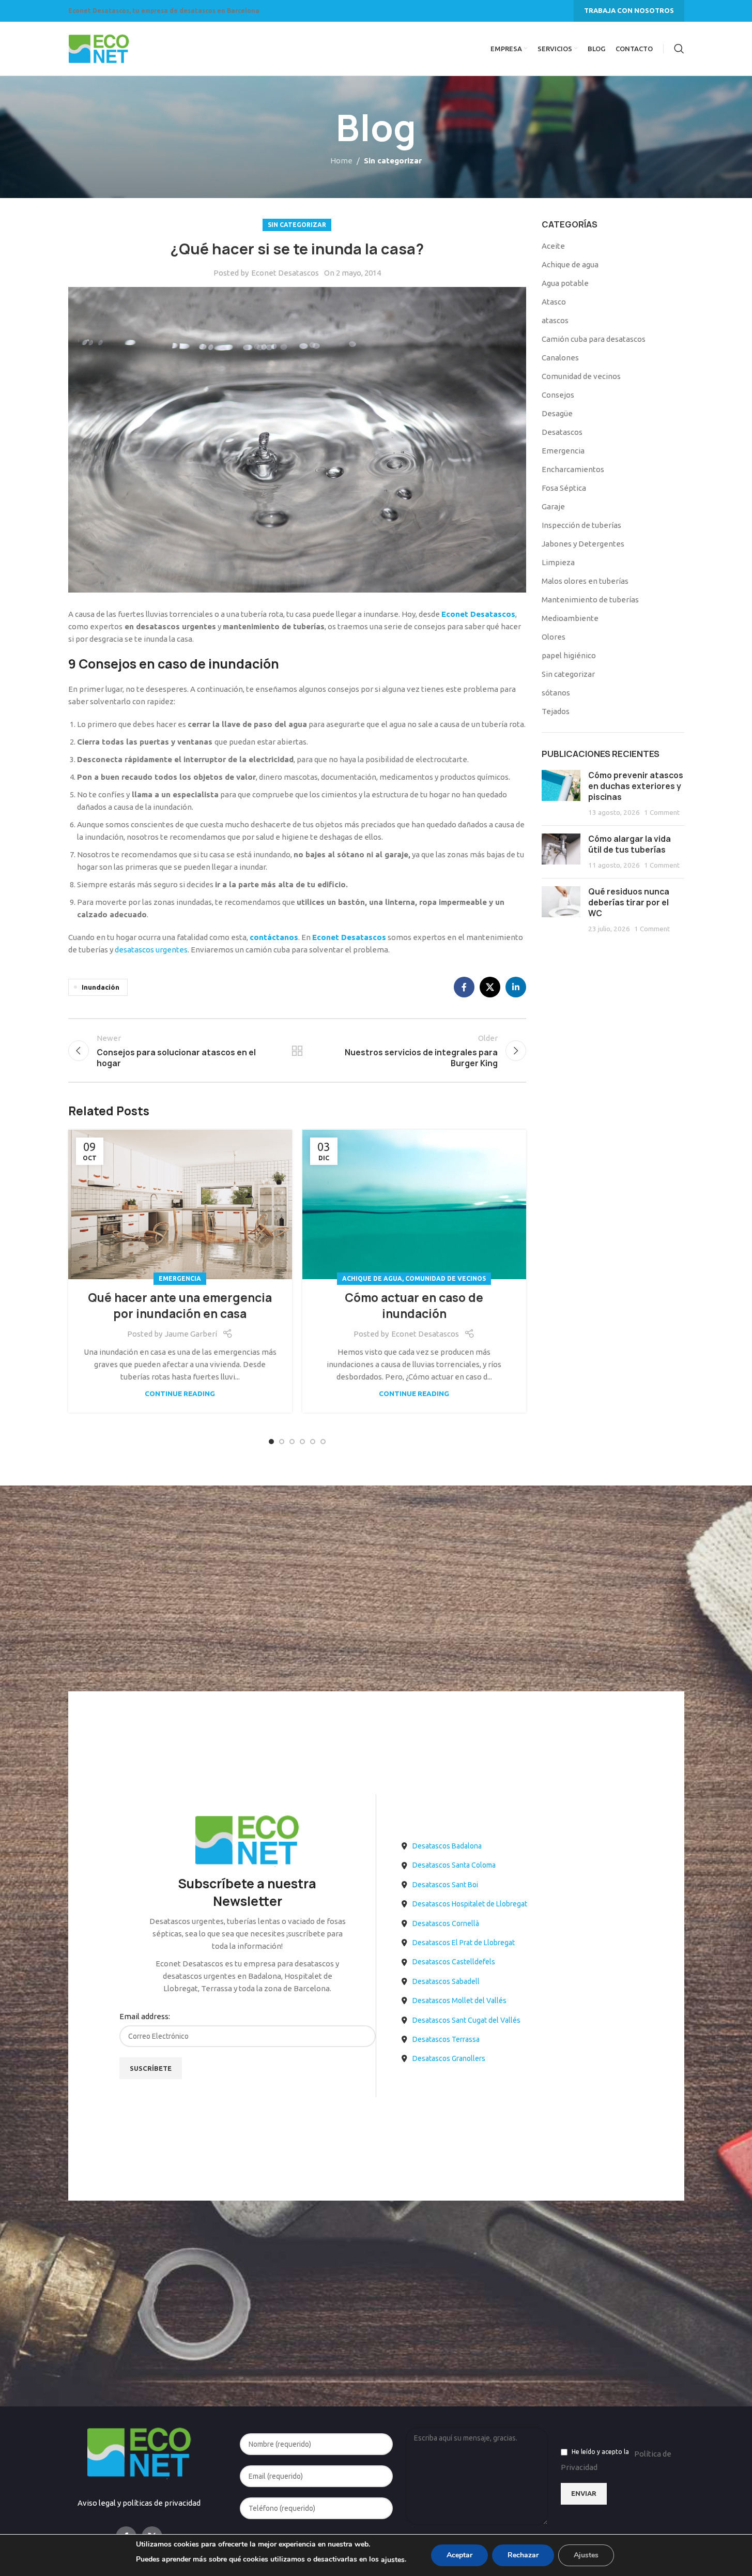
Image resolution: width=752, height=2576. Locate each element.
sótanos (556, 693)
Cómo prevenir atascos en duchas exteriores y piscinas (636, 786)
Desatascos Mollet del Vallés (459, 2001)
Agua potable (565, 283)
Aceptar (459, 2555)
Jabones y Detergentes (583, 544)
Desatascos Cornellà (446, 1923)
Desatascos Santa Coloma (454, 1865)
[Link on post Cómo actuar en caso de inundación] (414, 1204)
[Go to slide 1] (271, 1442)
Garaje (553, 506)
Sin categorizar (393, 161)
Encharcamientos (573, 469)
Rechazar (523, 2555)
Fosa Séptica (564, 488)
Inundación (101, 987)
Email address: (145, 2016)
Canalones (560, 358)
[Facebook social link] (464, 987)
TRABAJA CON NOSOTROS (629, 10)
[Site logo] (99, 48)
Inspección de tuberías (581, 525)
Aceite (553, 246)
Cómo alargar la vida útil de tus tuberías (630, 844)
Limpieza (558, 562)
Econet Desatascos (285, 273)
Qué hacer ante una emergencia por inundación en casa (180, 1306)
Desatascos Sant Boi (445, 1885)
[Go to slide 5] (313, 1442)
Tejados (556, 711)
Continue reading (180, 1393)
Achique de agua (372, 1278)
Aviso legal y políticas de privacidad (139, 2503)
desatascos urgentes (151, 950)
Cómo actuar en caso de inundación (414, 1306)
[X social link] (490, 987)
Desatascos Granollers (449, 2058)
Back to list (297, 1051)
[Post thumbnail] (561, 794)
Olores (554, 637)
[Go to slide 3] (292, 1442)
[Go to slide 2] (282, 1442)
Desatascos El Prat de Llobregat (464, 1943)
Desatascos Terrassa (446, 2039)
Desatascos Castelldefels (454, 1962)
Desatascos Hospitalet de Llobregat (470, 1904)
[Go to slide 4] (302, 1442)
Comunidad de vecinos (446, 1278)
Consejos (558, 395)
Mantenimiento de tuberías (590, 600)
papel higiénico (569, 655)
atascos (555, 320)
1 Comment (662, 812)
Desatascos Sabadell (446, 1981)
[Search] (679, 49)
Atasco (554, 302)
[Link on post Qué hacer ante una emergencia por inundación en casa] (180, 1204)
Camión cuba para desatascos (594, 339)
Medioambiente (570, 618)
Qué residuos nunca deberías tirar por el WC (629, 903)
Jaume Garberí (191, 1334)
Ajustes (586, 2555)
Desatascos (562, 432)
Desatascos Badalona (447, 1846)
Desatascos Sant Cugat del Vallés (466, 2020)
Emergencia (180, 1278)
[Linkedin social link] (516, 987)
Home (341, 161)
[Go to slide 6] (323, 1442)
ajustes (393, 2560)
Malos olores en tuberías (585, 581)
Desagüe (557, 413)
